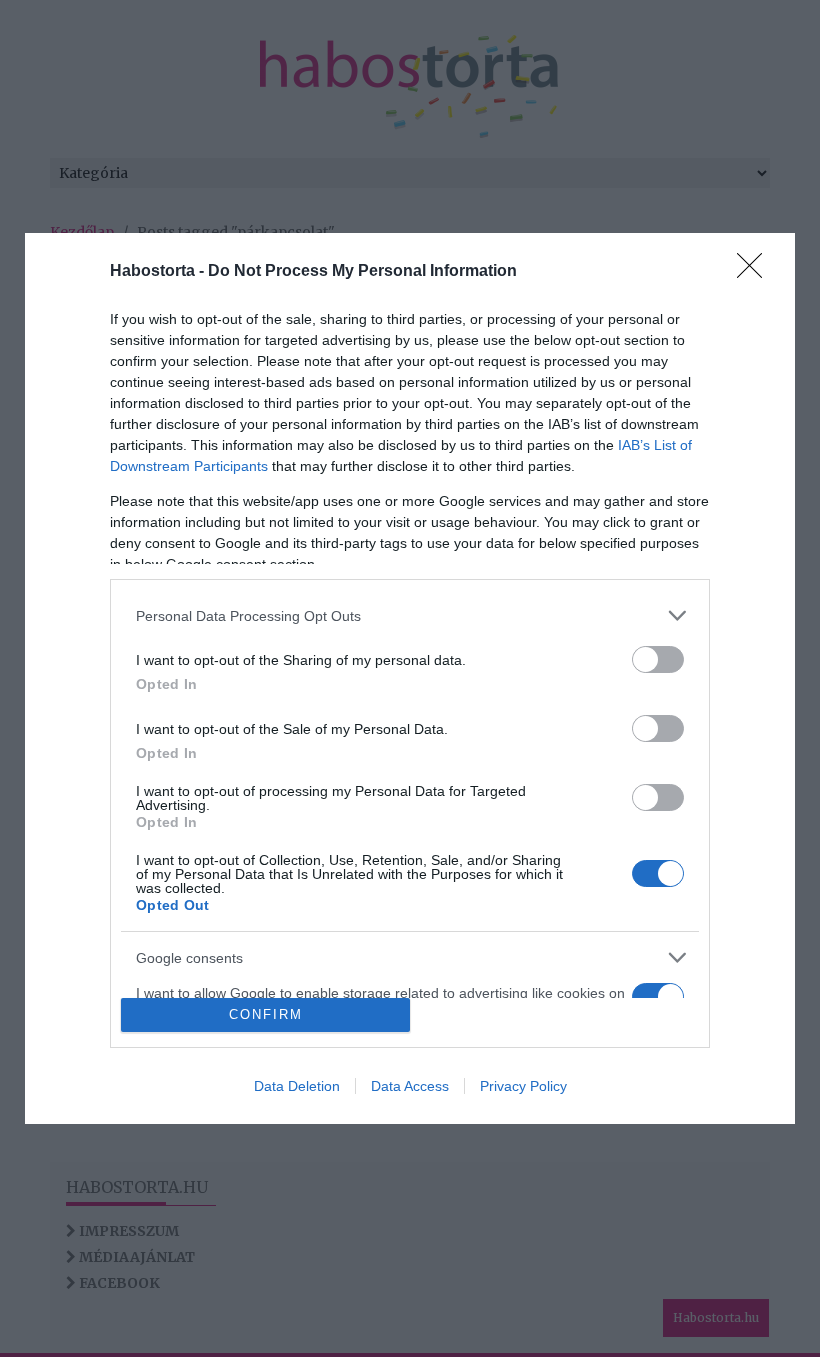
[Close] (756, 272)
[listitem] (410, 615)
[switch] (658, 659)
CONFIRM (266, 1014)
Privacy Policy (523, 1086)
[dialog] (410, 678)
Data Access (410, 1086)
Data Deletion (297, 1086)
